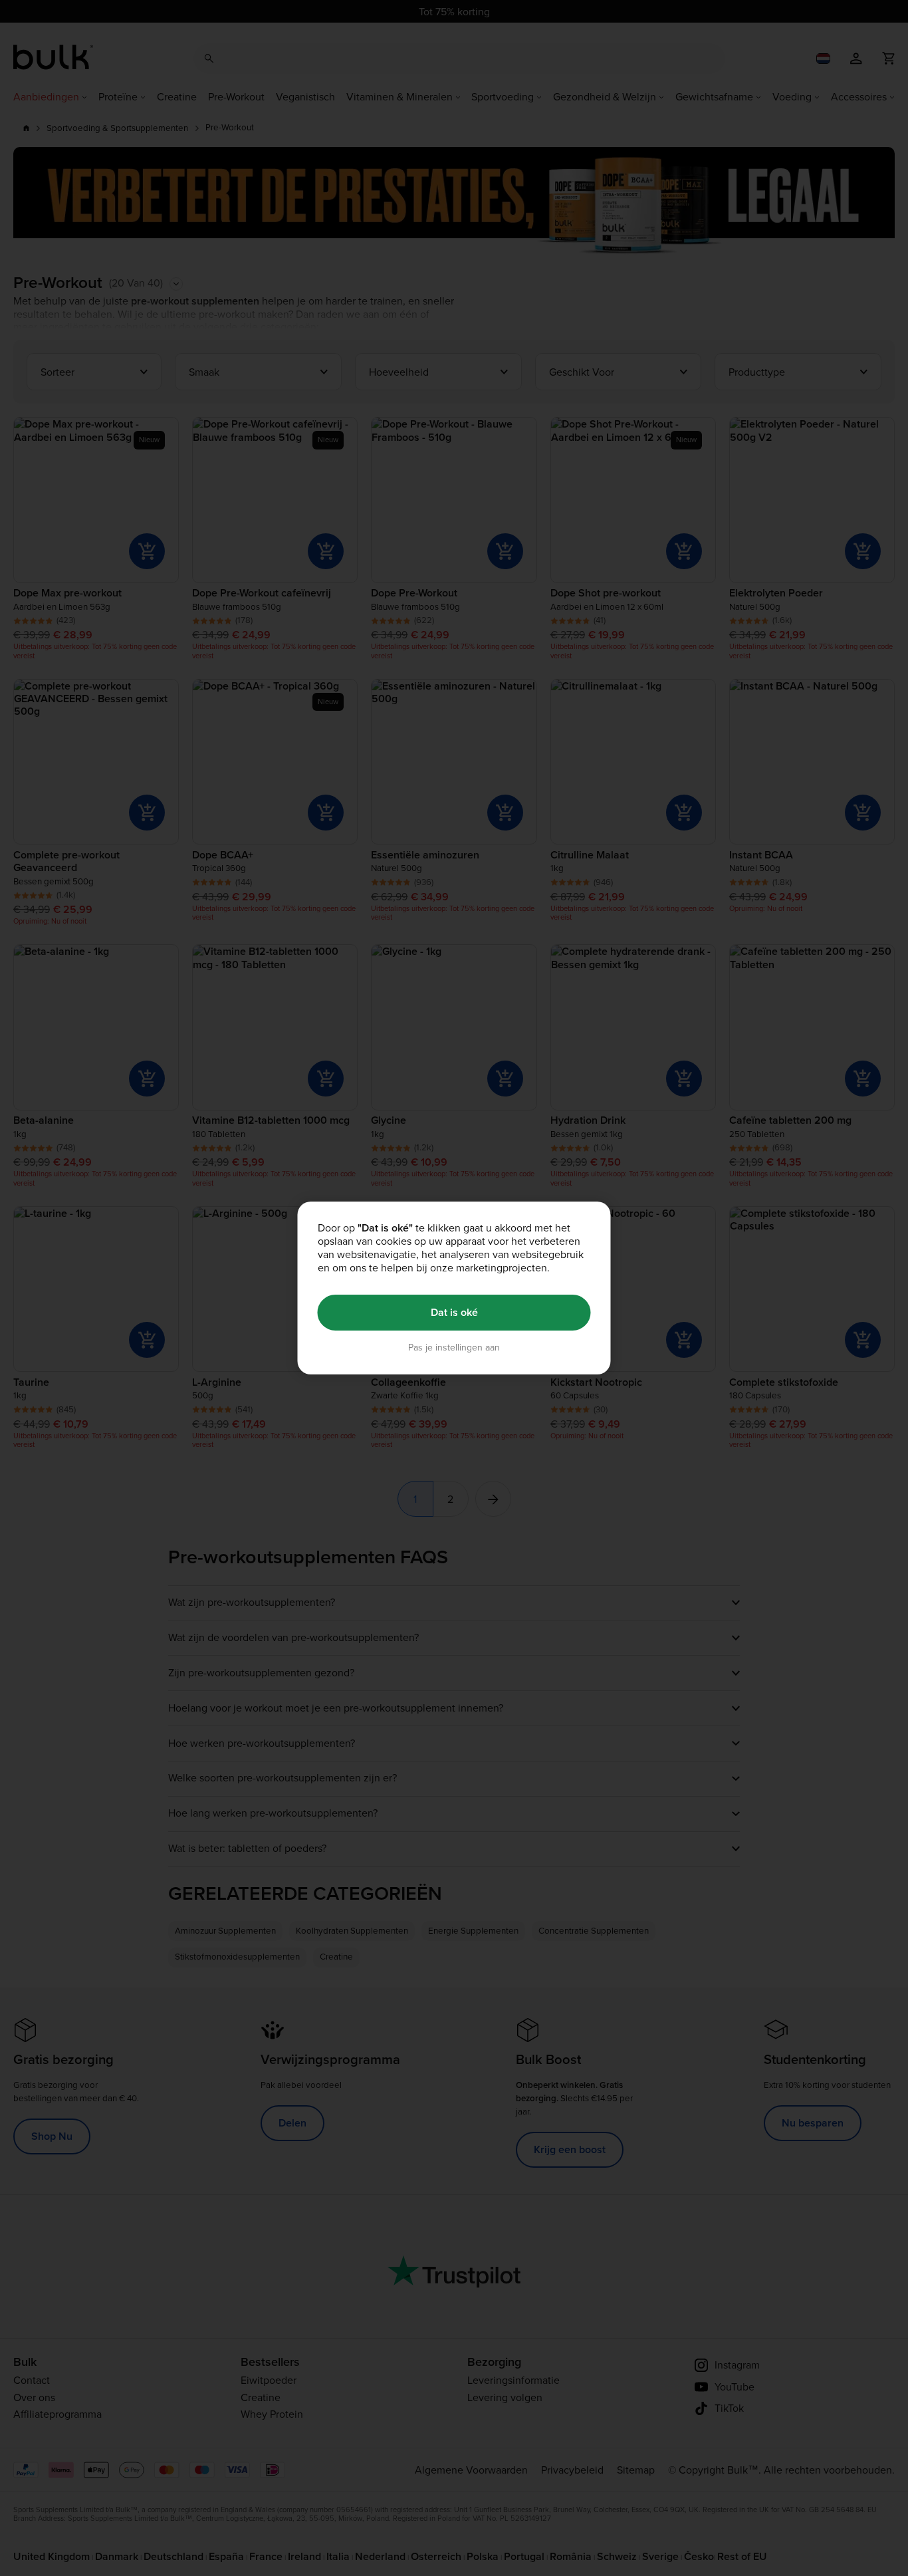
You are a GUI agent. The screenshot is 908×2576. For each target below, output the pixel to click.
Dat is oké (454, 1312)
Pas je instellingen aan (454, 1348)
